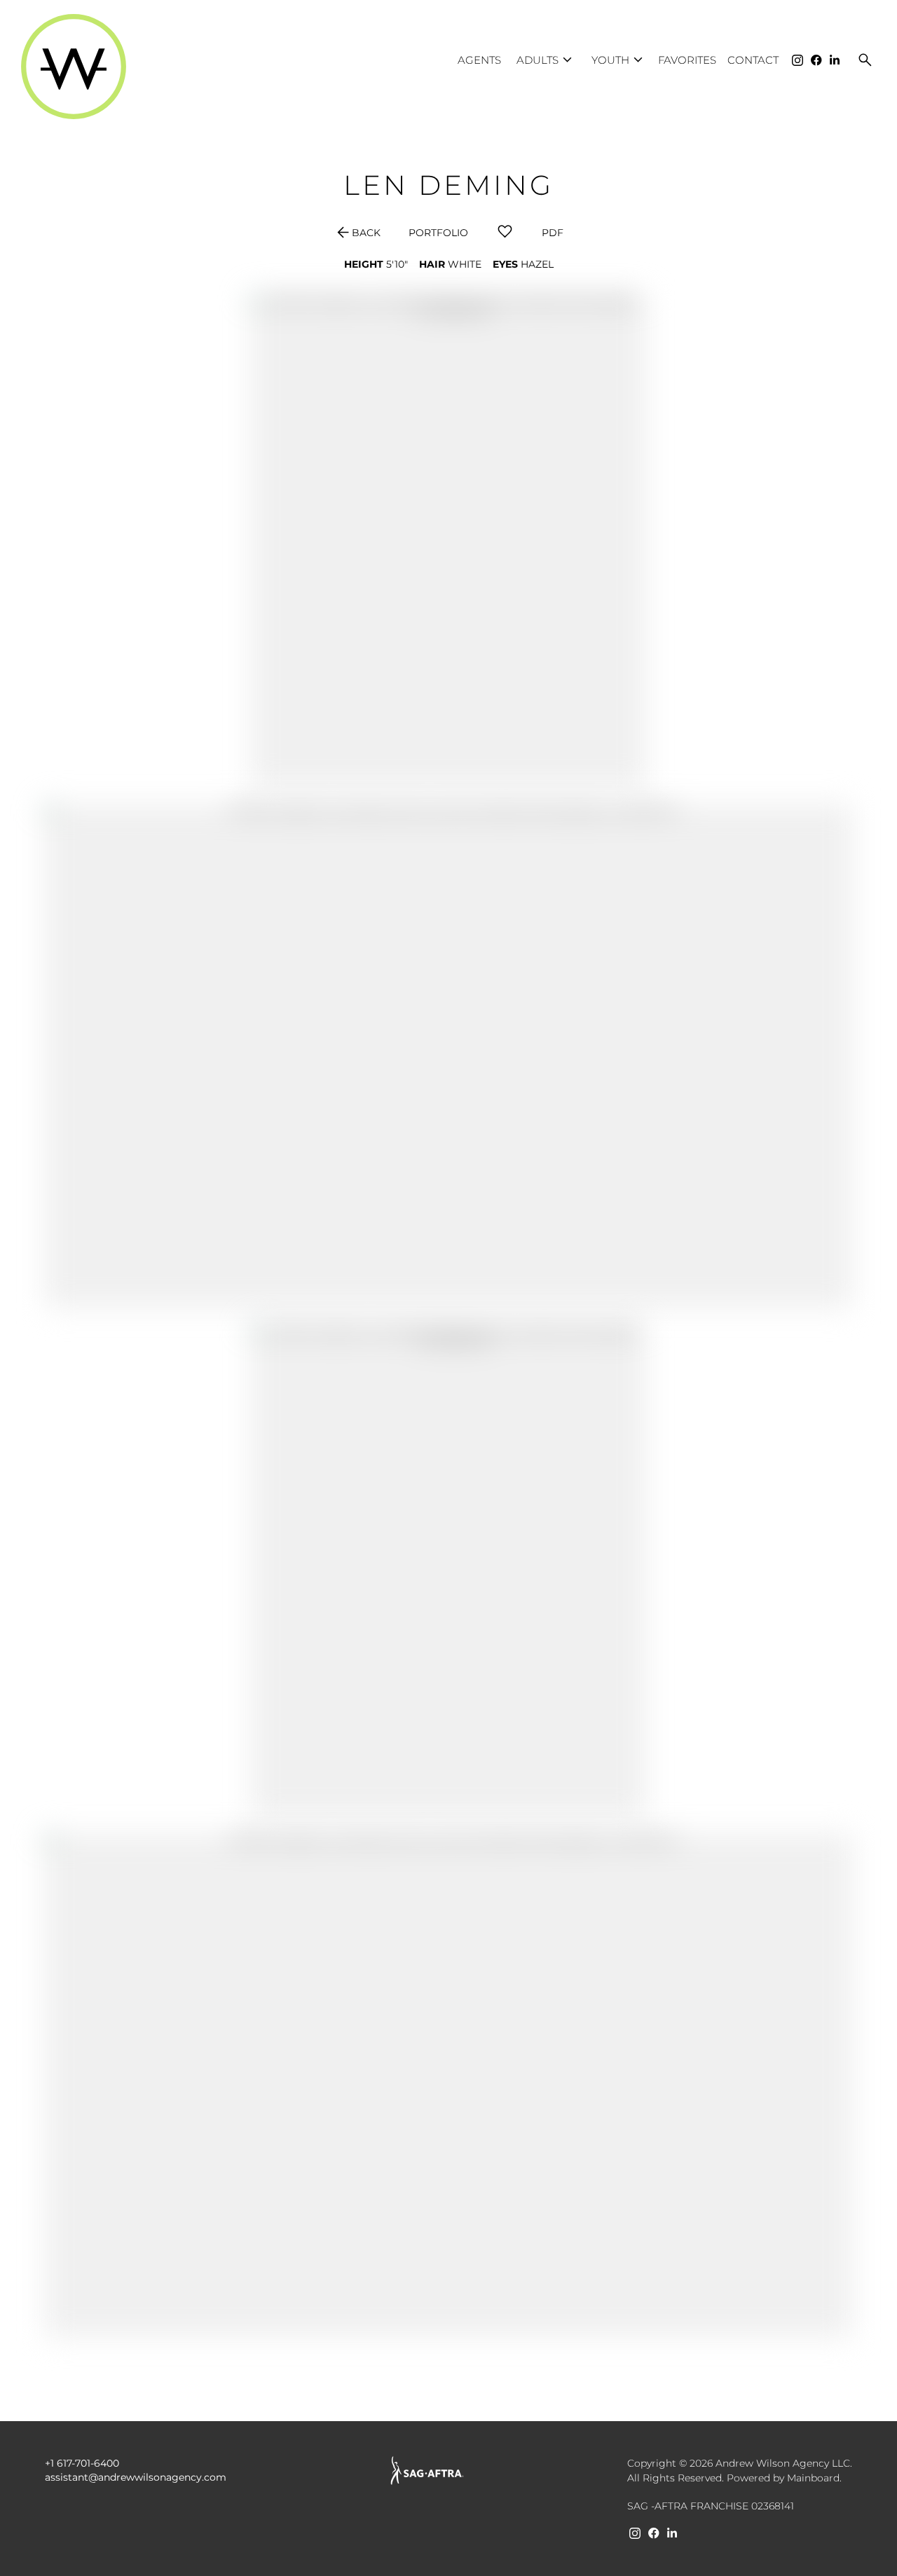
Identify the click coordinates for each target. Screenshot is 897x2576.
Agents (479, 60)
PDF (553, 233)
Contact (753, 60)
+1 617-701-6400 (82, 2463)
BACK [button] (357, 233)
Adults (546, 60)
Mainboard (813, 2478)
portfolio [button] (438, 233)
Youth (619, 60)
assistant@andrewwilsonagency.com (136, 2477)
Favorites (687, 60)
